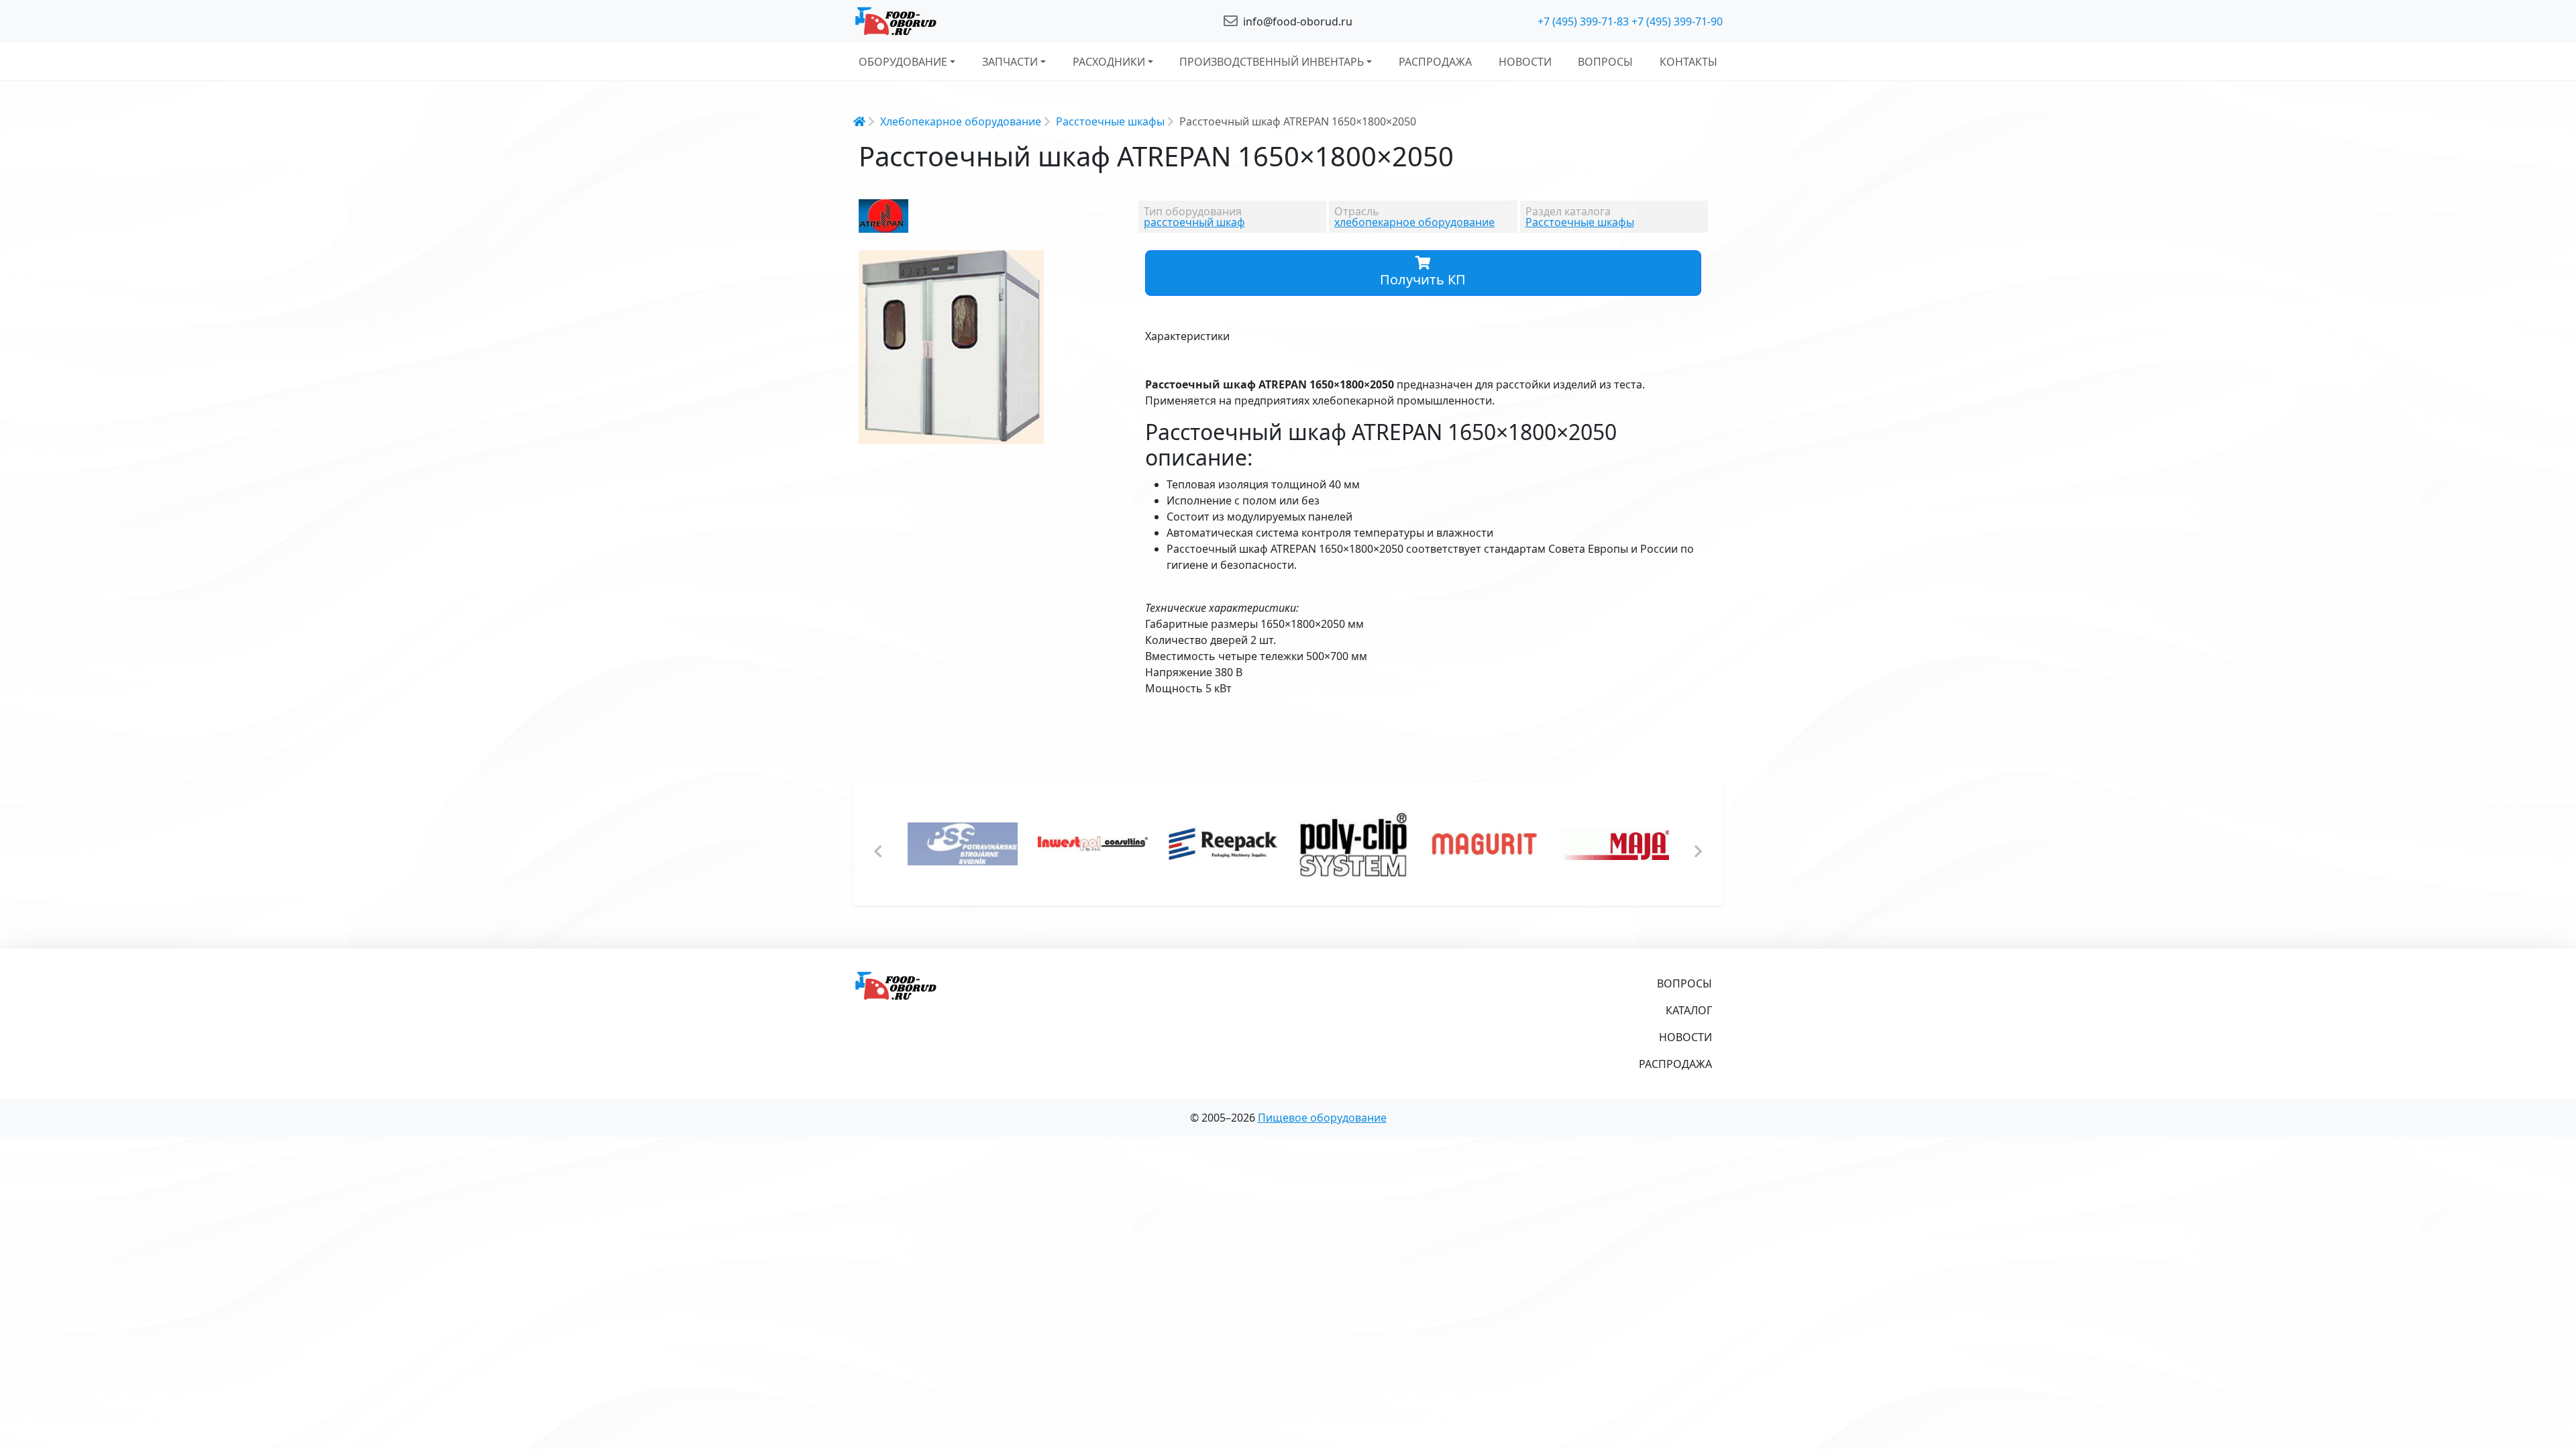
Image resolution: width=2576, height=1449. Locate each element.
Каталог (1689, 1010)
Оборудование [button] (903, 62)
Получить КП (1423, 279)
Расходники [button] (1109, 62)
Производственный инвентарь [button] (1272, 62)
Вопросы (1605, 62)
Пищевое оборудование (1322, 1118)
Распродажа (1435, 62)
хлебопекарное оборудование (1414, 222)
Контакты (1688, 62)
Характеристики (1187, 336)
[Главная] (993, 21)
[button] (1032, 262)
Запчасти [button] (1010, 62)
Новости (1525, 62)
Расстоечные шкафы (1110, 121)
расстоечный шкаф (1194, 222)
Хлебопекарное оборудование (961, 121)
